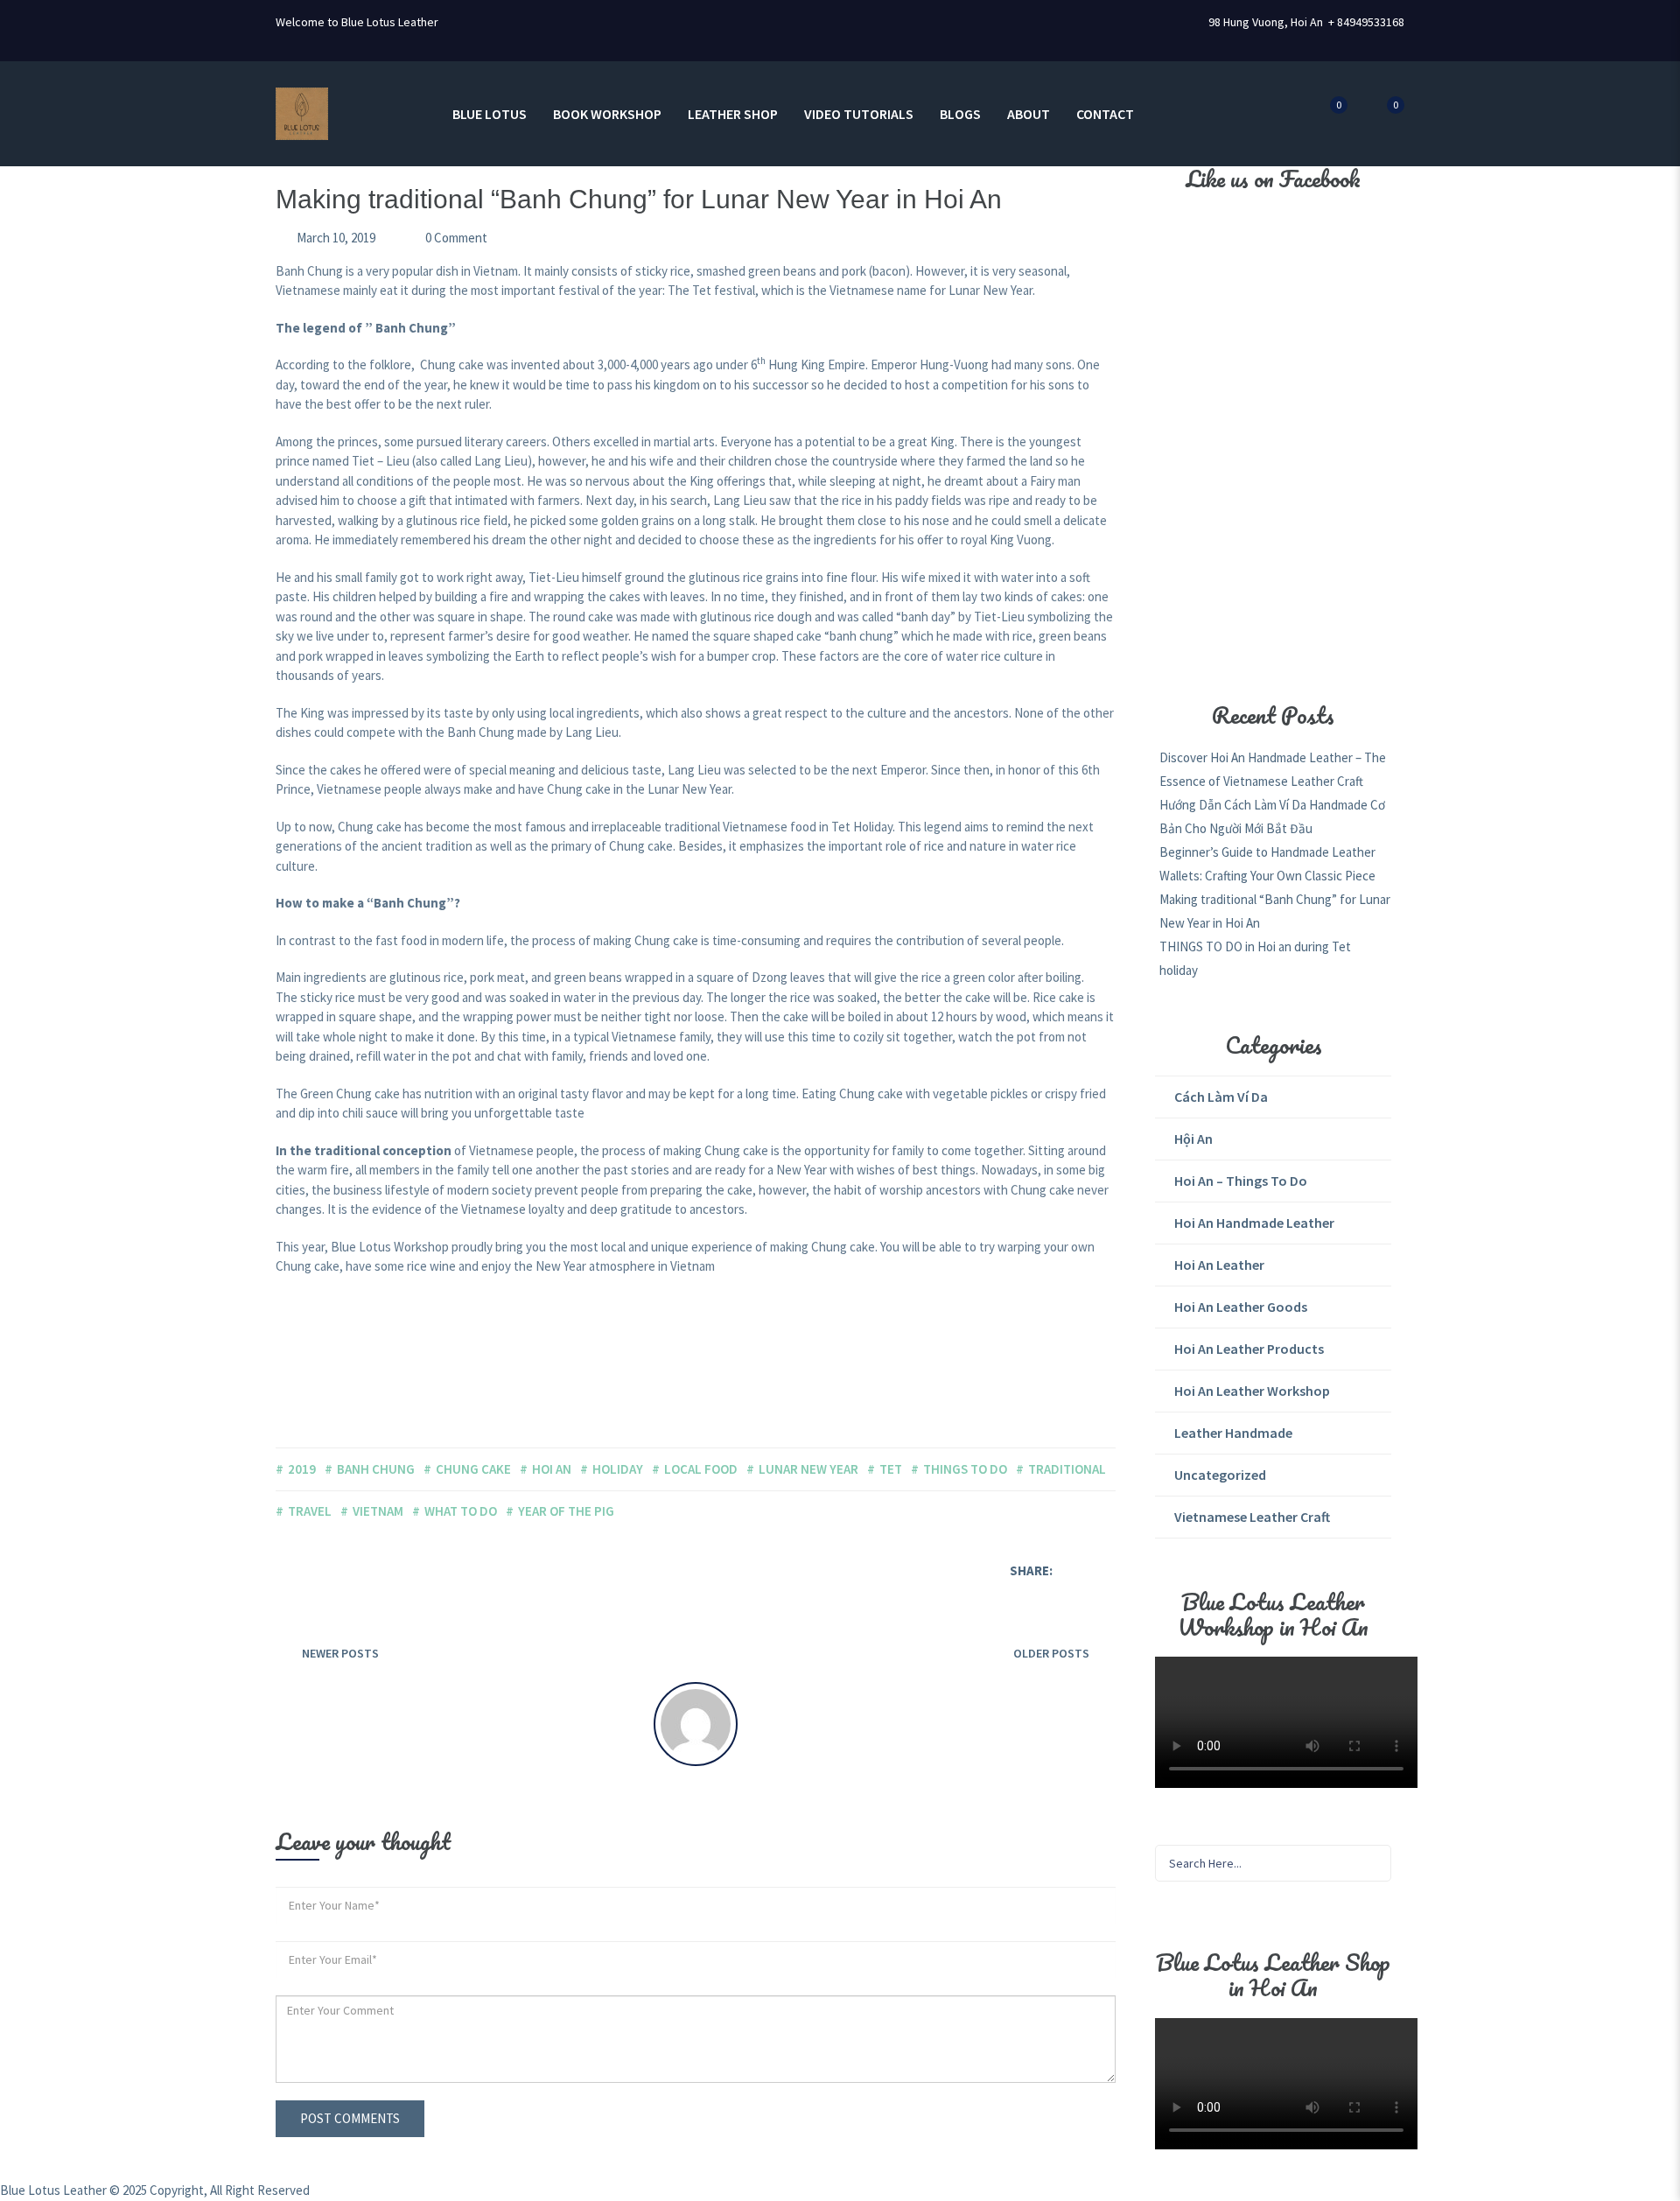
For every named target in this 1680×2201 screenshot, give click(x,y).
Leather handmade (1233, 1433)
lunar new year (808, 1469)
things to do (965, 1469)
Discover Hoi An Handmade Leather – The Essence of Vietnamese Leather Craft (1273, 769)
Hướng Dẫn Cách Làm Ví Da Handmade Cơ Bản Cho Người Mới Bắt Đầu (1272, 817)
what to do (461, 1511)
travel (310, 1511)
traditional (1067, 1469)
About (1029, 114)
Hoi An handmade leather (1254, 1223)
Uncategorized (1220, 1475)
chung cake (473, 1469)
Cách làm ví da (1221, 1097)
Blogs (960, 114)
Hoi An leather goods (1241, 1307)
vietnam (378, 1511)
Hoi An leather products (1249, 1349)
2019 (302, 1469)
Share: (1031, 1570)
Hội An (1193, 1139)
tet (891, 1469)
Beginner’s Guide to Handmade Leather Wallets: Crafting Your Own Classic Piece (1267, 864)
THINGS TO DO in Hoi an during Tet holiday (1255, 958)
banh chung (376, 1469)
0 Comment (455, 238)
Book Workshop (607, 114)
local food (701, 1469)
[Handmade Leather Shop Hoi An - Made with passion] (302, 112)
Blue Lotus (490, 114)
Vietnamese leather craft (1252, 1517)
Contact (1105, 114)
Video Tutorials (859, 114)
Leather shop (733, 114)
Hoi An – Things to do (1241, 1181)
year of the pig (566, 1511)
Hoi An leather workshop (1252, 1391)
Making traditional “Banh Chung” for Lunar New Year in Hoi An (1275, 911)
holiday (618, 1469)
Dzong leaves (788, 977)
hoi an (552, 1469)
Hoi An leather (1219, 1265)
